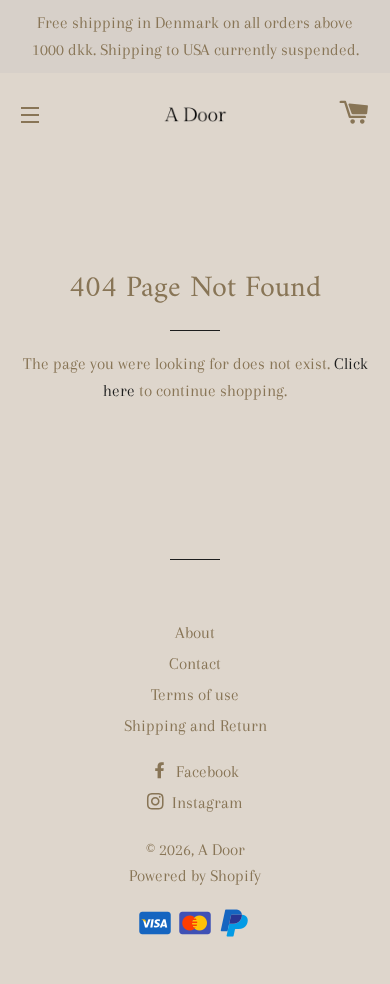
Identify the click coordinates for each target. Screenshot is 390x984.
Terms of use (195, 694)
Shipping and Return (195, 725)
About (195, 632)
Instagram (205, 802)
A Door (221, 849)
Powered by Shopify (195, 875)
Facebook (205, 771)
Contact (195, 663)
